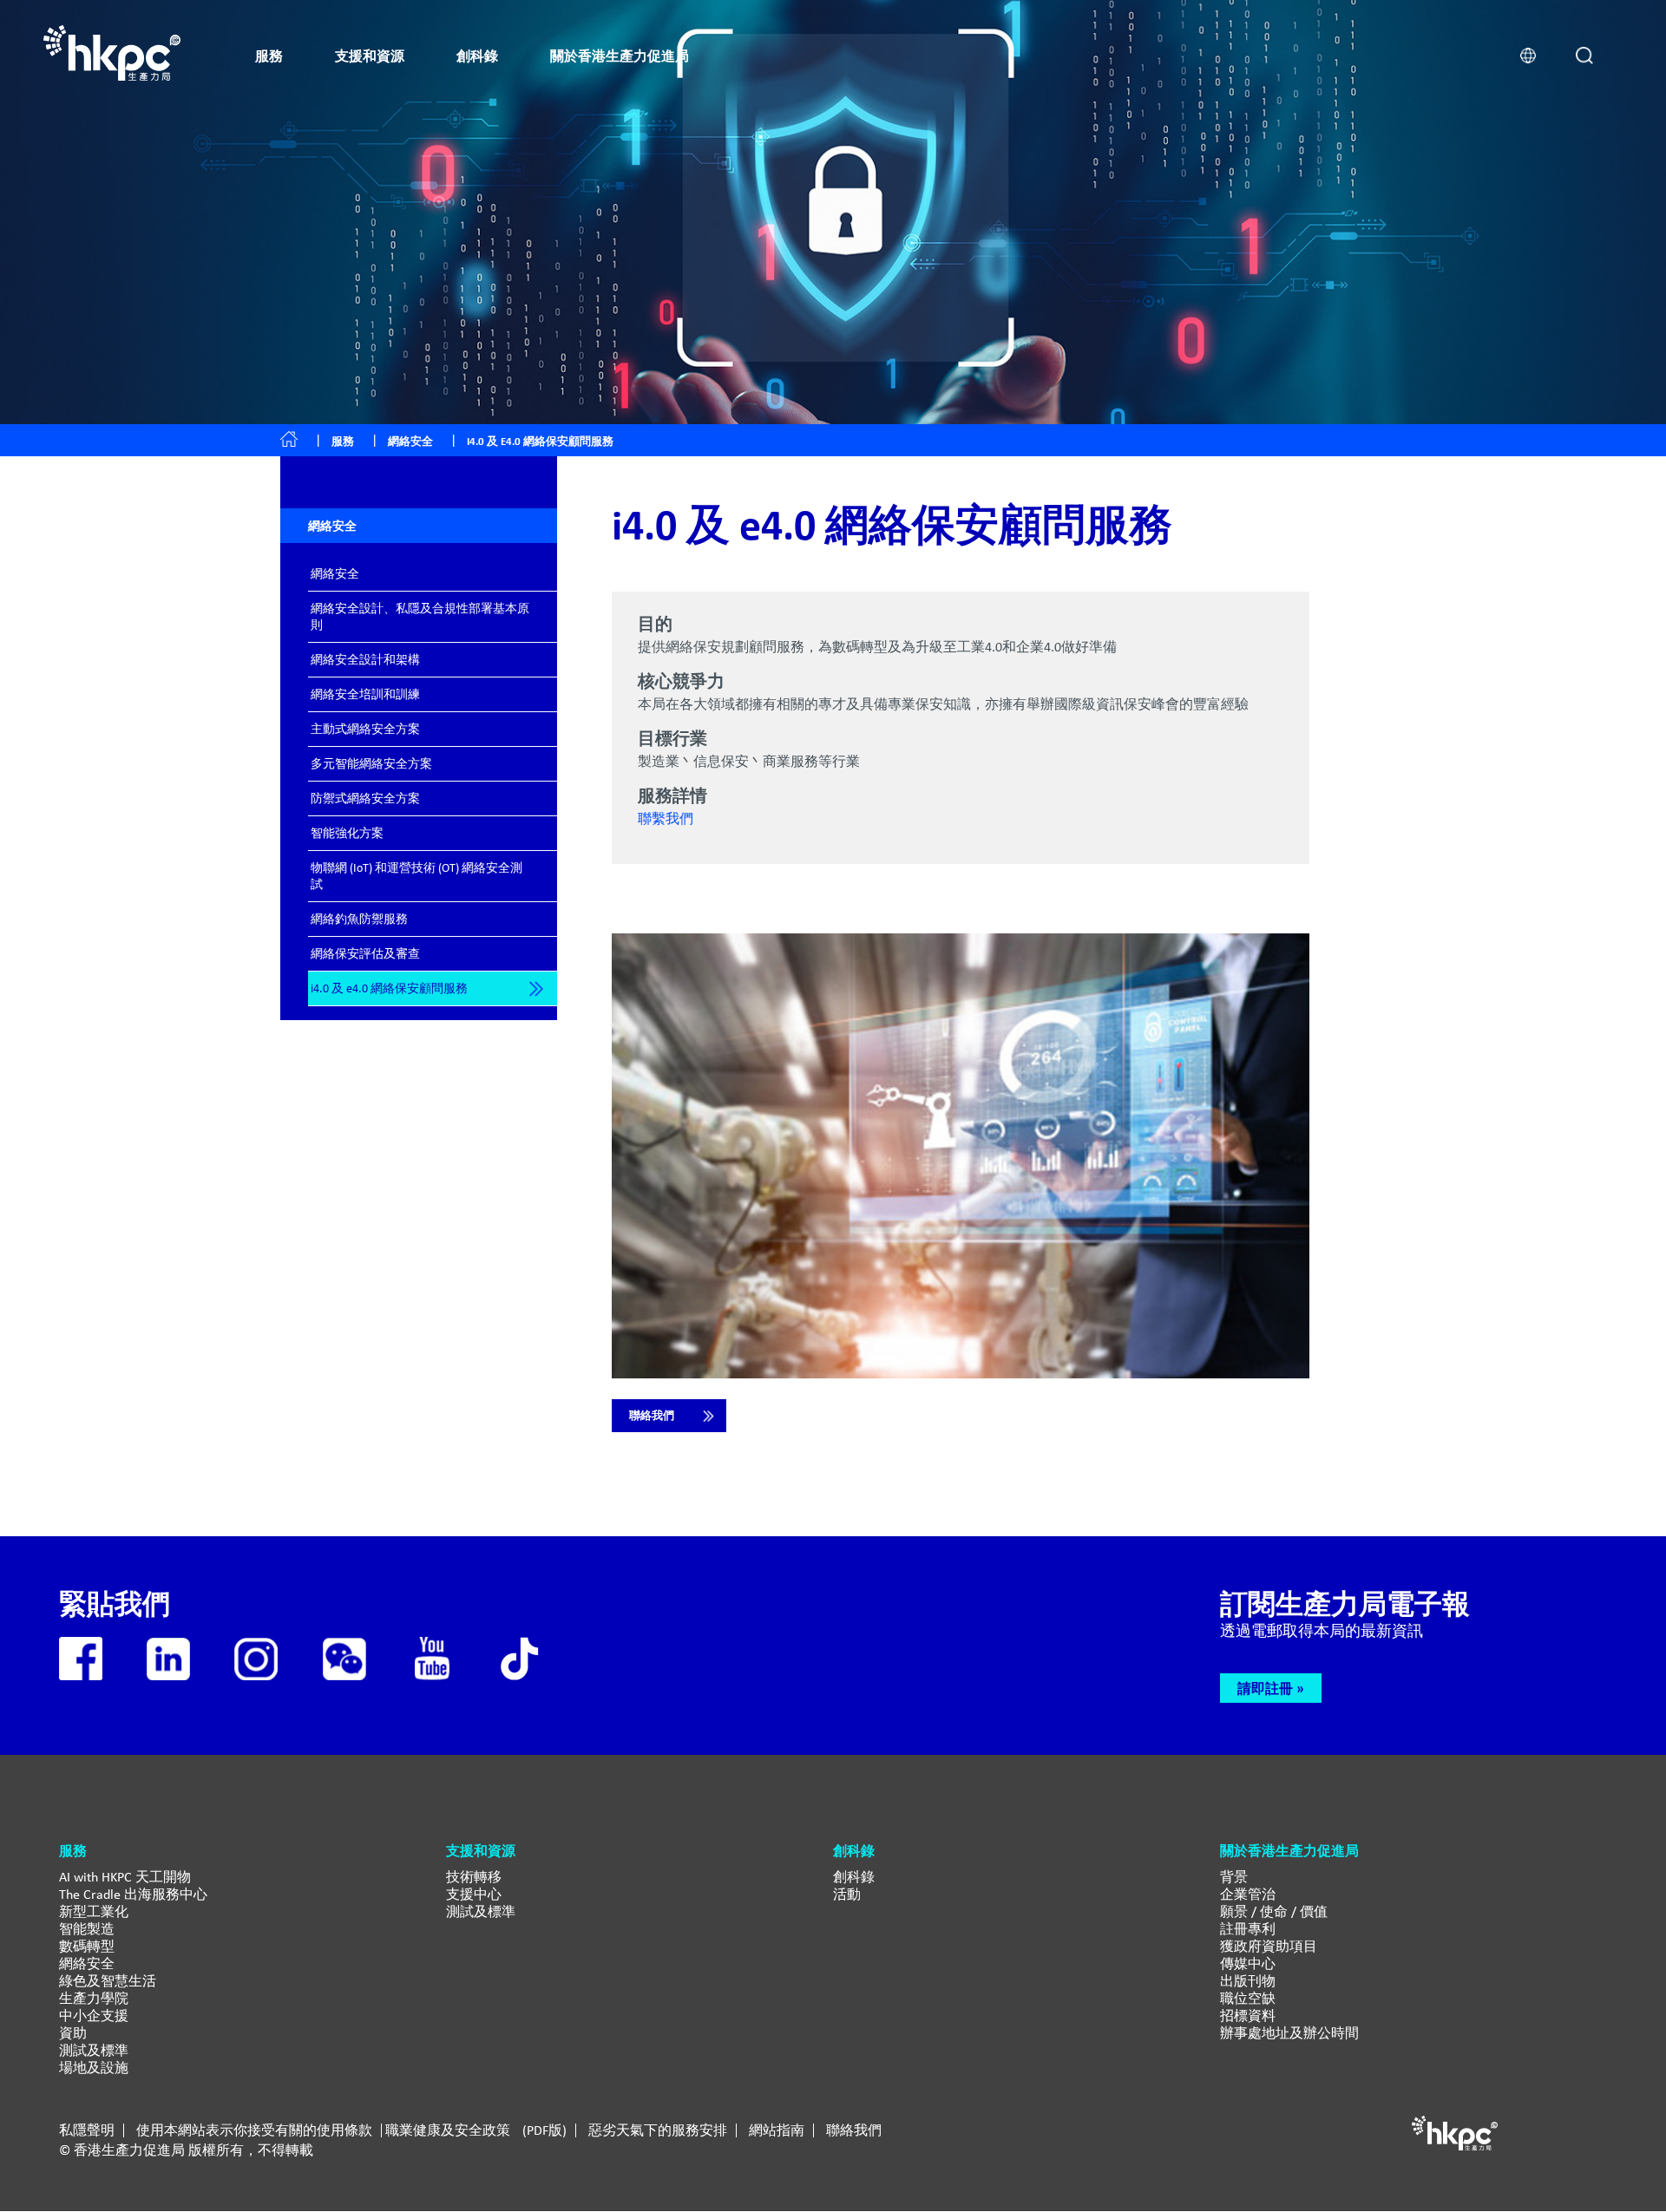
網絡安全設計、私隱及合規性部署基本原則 (420, 616)
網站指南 (777, 2130)
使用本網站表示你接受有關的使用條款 (254, 2130)
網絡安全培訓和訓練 (365, 694)
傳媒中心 (1248, 1963)
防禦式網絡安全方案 (365, 798)
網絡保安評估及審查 (365, 953)
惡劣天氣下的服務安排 (658, 2130)
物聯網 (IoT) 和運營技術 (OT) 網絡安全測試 (416, 876)
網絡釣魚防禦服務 (359, 919)
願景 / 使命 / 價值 (1274, 1911)
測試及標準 (94, 2050)
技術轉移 (474, 1877)
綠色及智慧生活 (108, 1981)
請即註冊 (1265, 1688)
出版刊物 (1248, 1981)
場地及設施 (94, 2068)
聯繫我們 (666, 818)
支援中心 (474, 1894)
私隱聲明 (87, 2130)
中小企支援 (94, 2016)
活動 (847, 1894)
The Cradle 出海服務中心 (133, 1894)
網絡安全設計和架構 (365, 659)
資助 (73, 2033)
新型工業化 (94, 1911)
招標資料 (1248, 2016)
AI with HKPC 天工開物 (125, 1877)
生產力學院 (94, 1998)
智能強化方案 (347, 833)
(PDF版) (544, 2130)
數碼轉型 (87, 1946)
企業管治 (1248, 1894)
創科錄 (854, 1877)
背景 (1234, 1877)
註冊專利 (1248, 1929)
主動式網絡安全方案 (365, 729)
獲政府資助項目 (1269, 1946)
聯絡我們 (652, 1415)
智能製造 (87, 1929)
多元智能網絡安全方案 (371, 763)
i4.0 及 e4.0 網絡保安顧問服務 (389, 988)
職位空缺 (1248, 1998)
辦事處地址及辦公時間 (1289, 2033)
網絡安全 (335, 573)
